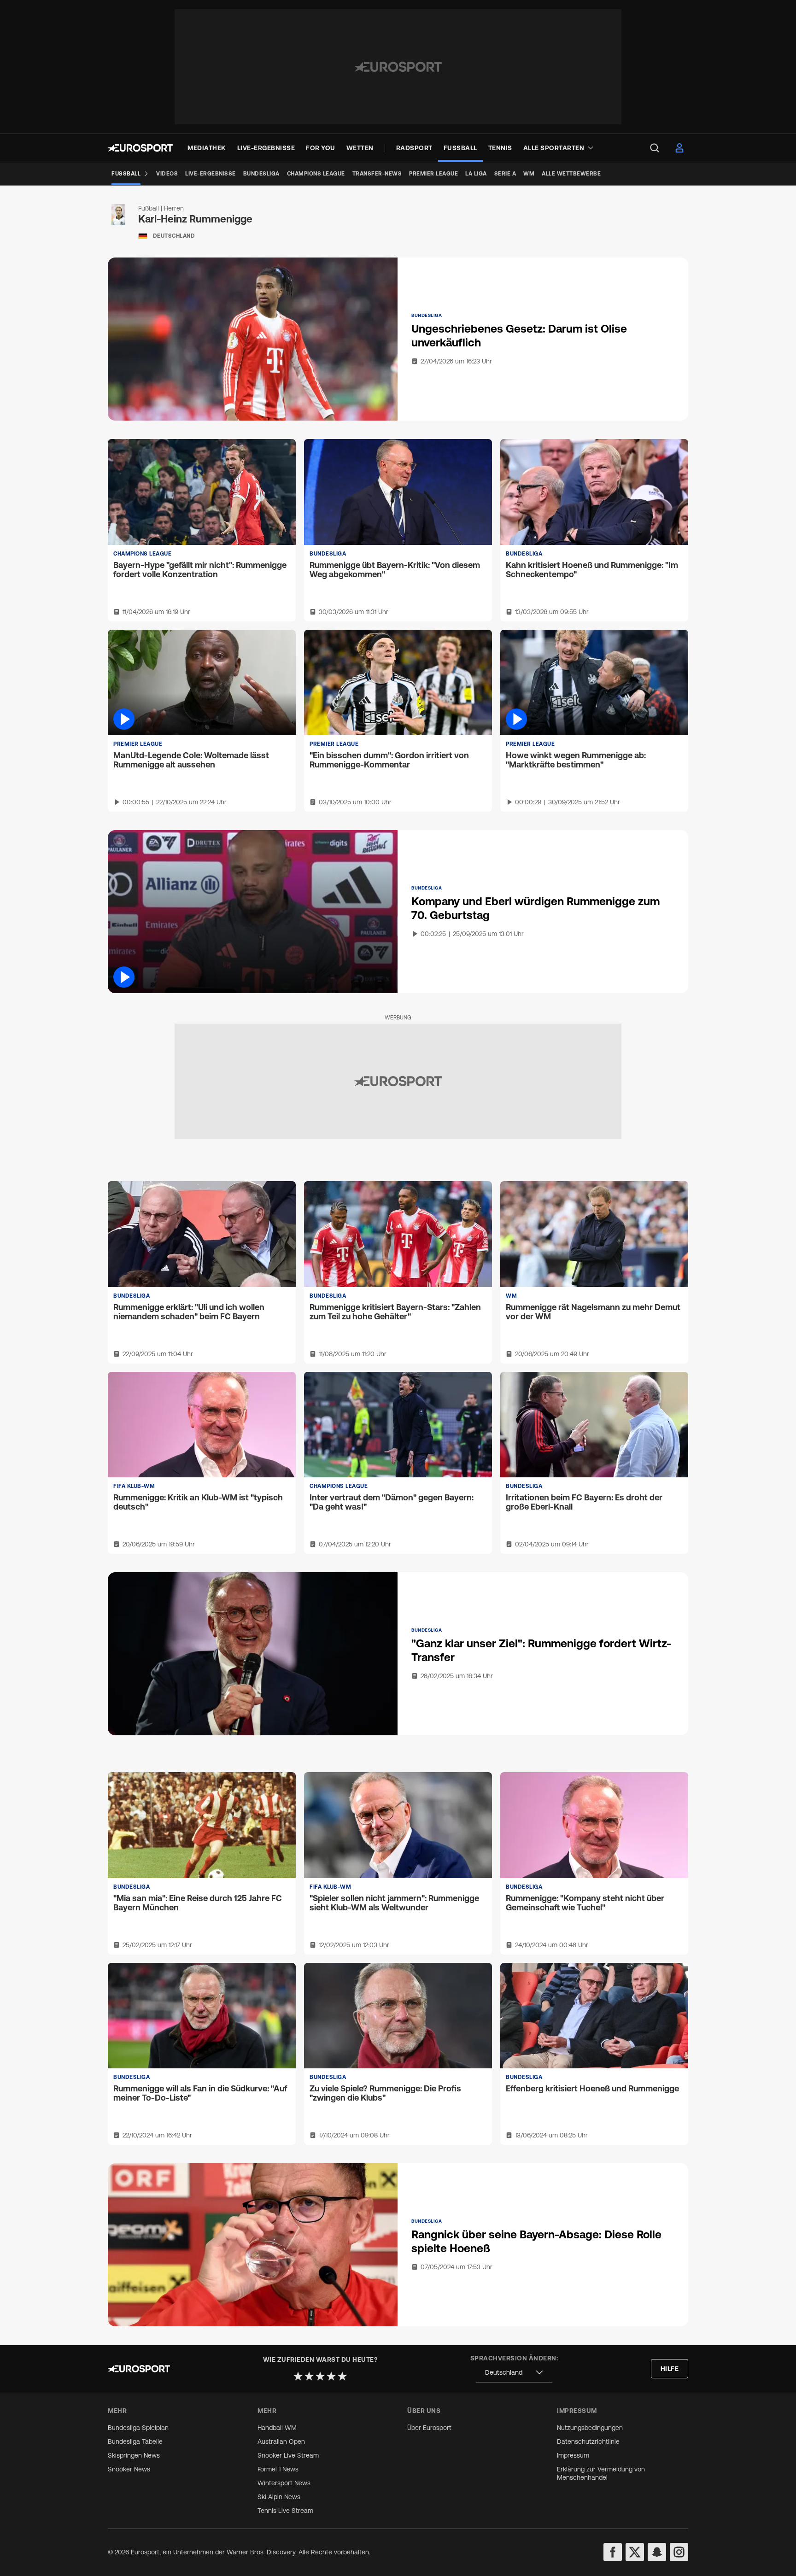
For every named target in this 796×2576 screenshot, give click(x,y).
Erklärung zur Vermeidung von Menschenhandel (601, 2473)
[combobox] (514, 2373)
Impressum (573, 2455)
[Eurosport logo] (140, 148)
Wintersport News (284, 2483)
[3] (320, 2376)
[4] (331, 2376)
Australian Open (281, 2441)
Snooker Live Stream (288, 2455)
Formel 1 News (278, 2469)
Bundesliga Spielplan (138, 2428)
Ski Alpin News (279, 2497)
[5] (342, 2376)
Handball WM (277, 2428)
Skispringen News (134, 2455)
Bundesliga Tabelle (135, 2441)
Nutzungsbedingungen (590, 2428)
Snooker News (129, 2469)
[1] (298, 2376)
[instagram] (679, 2552)
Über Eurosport (429, 2428)
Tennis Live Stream (285, 2511)
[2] (309, 2376)
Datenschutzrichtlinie (588, 2441)
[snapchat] (657, 2552)
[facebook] (613, 2552)
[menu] (655, 148)
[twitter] (635, 2552)
